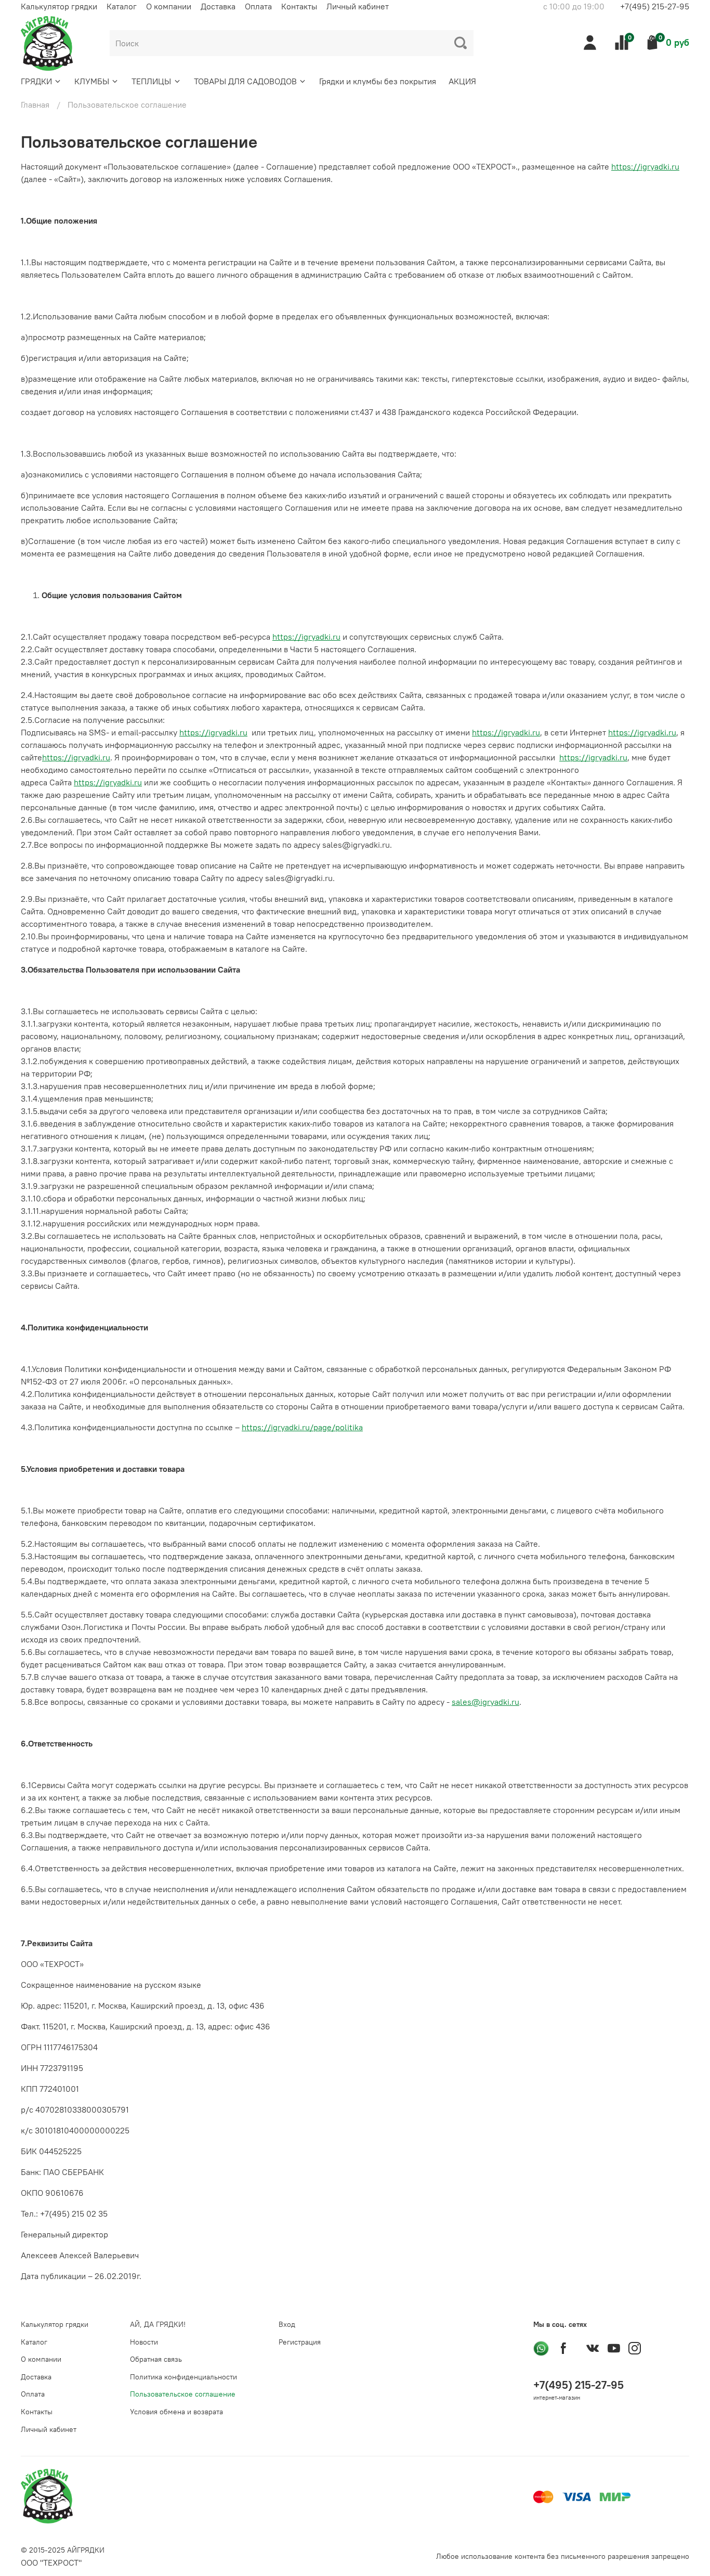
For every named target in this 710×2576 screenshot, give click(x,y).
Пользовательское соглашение (183, 2394)
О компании (169, 6)
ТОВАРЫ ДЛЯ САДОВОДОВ (245, 81)
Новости (144, 2342)
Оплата (258, 6)
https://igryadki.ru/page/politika (302, 1427)
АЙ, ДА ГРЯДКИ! (158, 2324)
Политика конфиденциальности (183, 2377)
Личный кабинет (358, 6)
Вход (287, 2324)
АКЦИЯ (462, 81)
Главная (35, 105)
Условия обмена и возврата (176, 2412)
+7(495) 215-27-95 (655, 6)
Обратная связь (156, 2359)
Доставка (218, 6)
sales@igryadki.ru (485, 1702)
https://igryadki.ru (645, 166)
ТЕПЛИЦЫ (151, 81)
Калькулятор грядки (59, 6)
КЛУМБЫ (92, 81)
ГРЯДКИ (36, 81)
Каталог (122, 6)
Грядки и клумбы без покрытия (378, 81)
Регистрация (300, 2342)
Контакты (299, 6)
